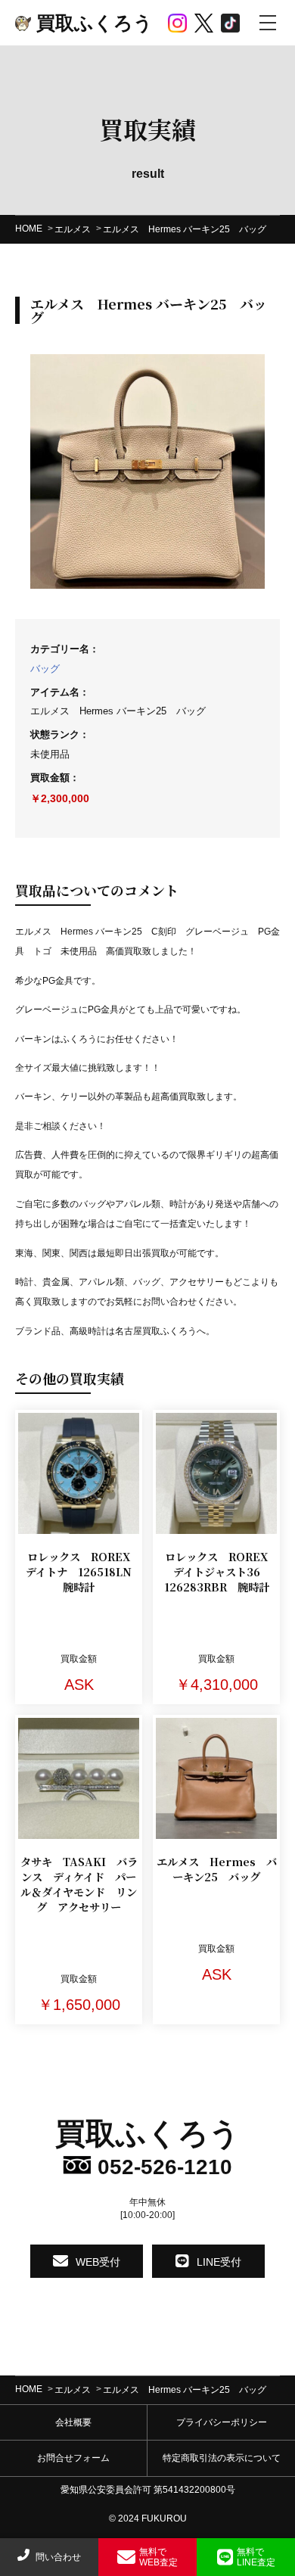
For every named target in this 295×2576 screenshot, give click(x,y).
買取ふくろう (92, 23)
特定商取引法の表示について (222, 2458)
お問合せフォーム (73, 2458)
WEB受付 (98, 2261)
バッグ (45, 669)
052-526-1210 (162, 2167)
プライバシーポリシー (222, 2422)
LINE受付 (219, 2261)
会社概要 (73, 2422)
